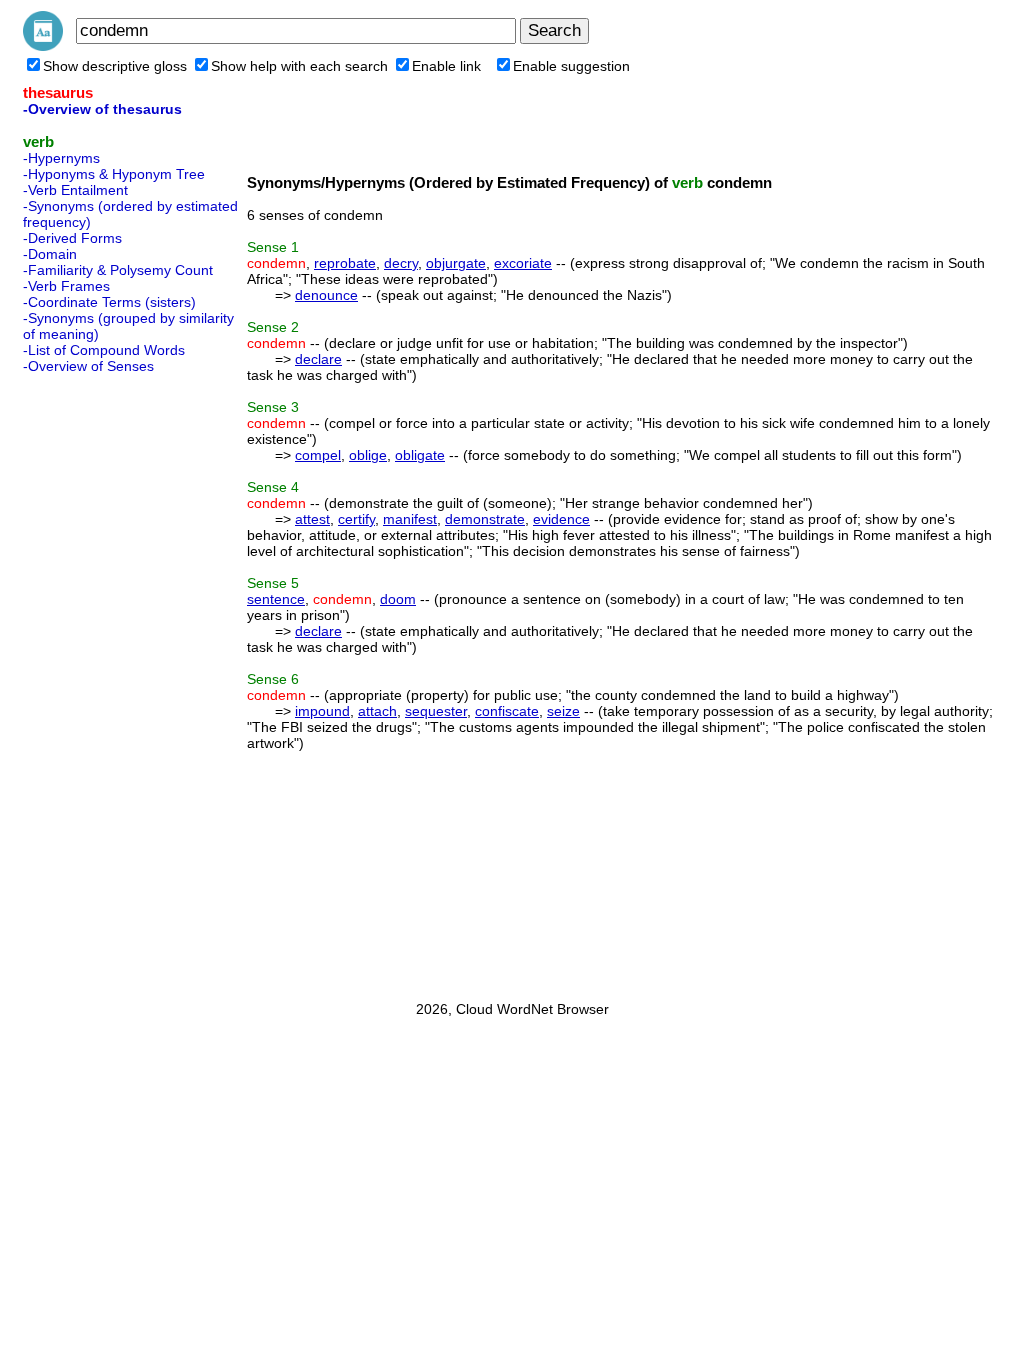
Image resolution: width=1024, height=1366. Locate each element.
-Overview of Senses (88, 366)
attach (377, 711)
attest (312, 519)
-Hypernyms (61, 158)
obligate (420, 455)
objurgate (456, 263)
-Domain (50, 254)
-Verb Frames (66, 286)
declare (318, 359)
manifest (410, 519)
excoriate (523, 263)
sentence (276, 599)
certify (356, 519)
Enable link (446, 66)
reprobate (345, 263)
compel (318, 455)
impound (322, 711)
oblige (368, 455)
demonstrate (485, 519)
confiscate (507, 711)
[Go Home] (43, 46)
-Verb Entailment (75, 190)
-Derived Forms (72, 238)
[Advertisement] (103, 681)
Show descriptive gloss (115, 66)
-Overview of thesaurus (102, 109)
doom (398, 599)
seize (563, 711)
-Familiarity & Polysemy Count (118, 270)
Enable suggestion (571, 66)
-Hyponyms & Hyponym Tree (114, 174)
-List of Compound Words (104, 350)
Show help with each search (299, 66)
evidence (561, 519)
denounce (326, 295)
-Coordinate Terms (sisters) (109, 302)
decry (401, 263)
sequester (436, 711)
